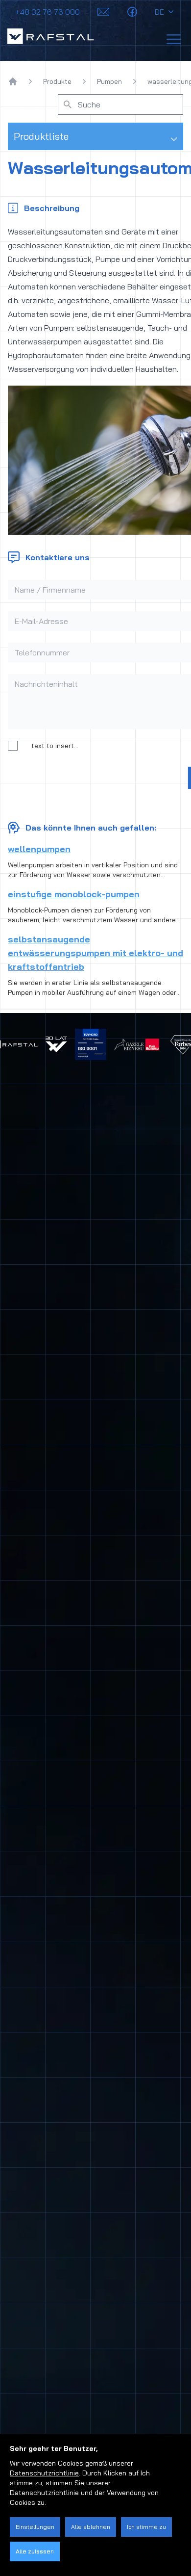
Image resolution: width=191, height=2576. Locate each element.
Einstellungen (35, 2527)
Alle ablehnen (91, 2527)
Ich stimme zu (146, 2527)
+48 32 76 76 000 (48, 12)
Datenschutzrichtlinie (44, 2473)
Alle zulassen (35, 2551)
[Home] (13, 81)
